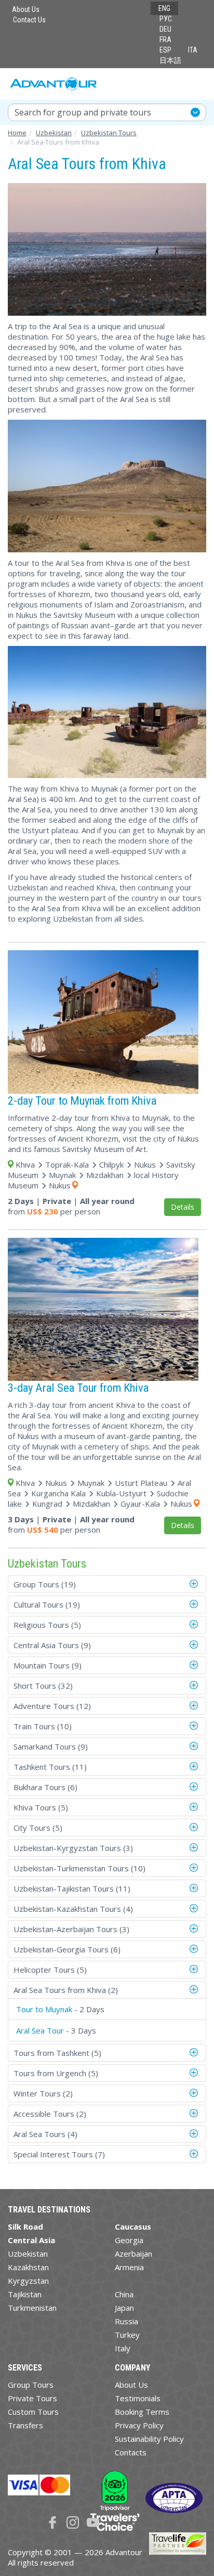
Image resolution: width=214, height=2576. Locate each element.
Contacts (131, 2452)
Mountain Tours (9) (48, 1665)
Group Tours (31, 2385)
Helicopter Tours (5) (50, 1970)
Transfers (25, 2425)
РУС (166, 19)
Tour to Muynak (44, 2009)
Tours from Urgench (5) (56, 2073)
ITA (193, 50)
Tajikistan (25, 2294)
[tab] (107, 1584)
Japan (124, 2308)
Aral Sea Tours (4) (45, 2134)
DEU (165, 29)
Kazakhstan (28, 2267)
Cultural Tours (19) (47, 1604)
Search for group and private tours (83, 112)
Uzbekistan (28, 2254)
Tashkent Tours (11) (50, 1767)
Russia (126, 2321)
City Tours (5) (38, 1828)
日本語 (170, 60)
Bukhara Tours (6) (45, 1787)
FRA (165, 40)
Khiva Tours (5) (41, 1807)
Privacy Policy (139, 2425)
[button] (195, 1584)
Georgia (129, 2240)
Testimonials (138, 2398)
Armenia (129, 2267)
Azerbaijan (133, 2254)
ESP (165, 50)
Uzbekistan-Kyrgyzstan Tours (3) (73, 1848)
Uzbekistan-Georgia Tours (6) (67, 1949)
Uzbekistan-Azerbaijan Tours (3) (71, 1929)
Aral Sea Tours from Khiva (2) (66, 1990)
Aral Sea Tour (40, 2030)
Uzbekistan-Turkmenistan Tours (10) (79, 1868)
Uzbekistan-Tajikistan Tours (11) (72, 1888)
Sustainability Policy (149, 2439)
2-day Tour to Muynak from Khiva (82, 1101)
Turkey (127, 2335)
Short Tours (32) (43, 1686)
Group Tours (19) (45, 1584)
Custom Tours (33, 2412)
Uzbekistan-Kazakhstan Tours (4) (73, 1909)
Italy (123, 2348)
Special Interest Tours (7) (59, 2154)
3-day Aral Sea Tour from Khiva (78, 1388)
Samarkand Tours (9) (51, 1746)
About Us (26, 9)
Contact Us (29, 20)
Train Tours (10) (43, 1726)
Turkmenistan (32, 2308)
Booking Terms (142, 2412)
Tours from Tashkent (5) (57, 2053)
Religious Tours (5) (47, 1625)
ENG (164, 8)
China (124, 2294)
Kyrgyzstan (28, 2281)
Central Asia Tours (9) (52, 1645)
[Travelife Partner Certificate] (178, 2542)
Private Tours (32, 2398)
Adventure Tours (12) (52, 1706)
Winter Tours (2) (43, 2093)
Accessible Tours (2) (50, 2114)
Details (183, 1207)
